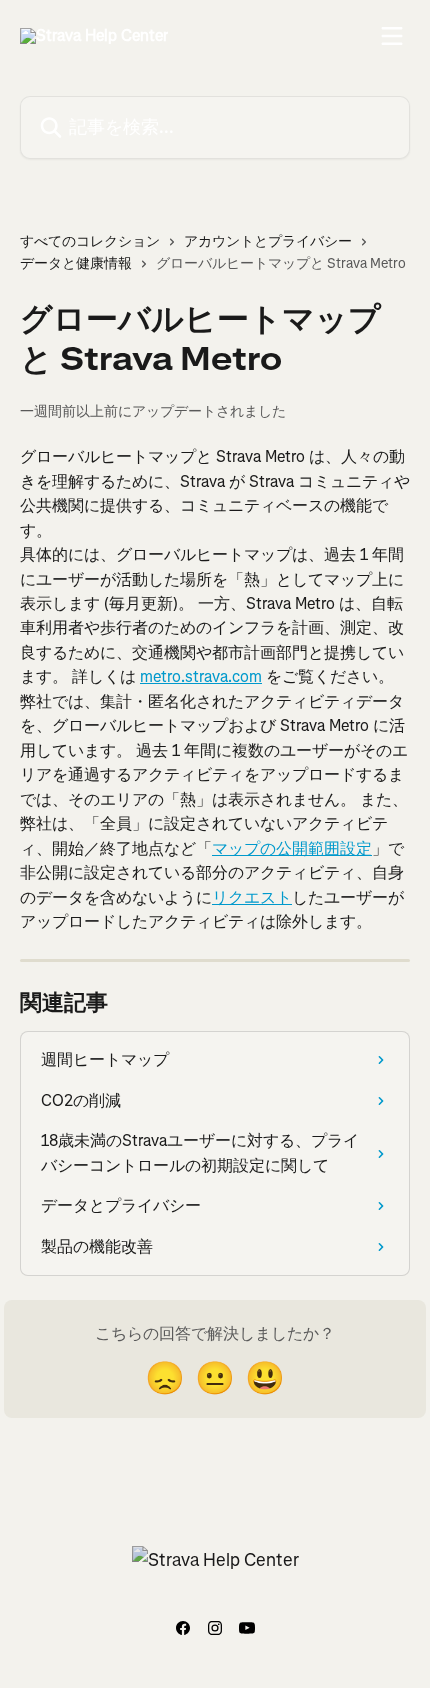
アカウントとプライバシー (268, 241)
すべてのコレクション (90, 241)
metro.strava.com (201, 676)
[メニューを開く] (392, 36)
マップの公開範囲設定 (292, 848)
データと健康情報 (76, 263)
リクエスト (252, 897)
